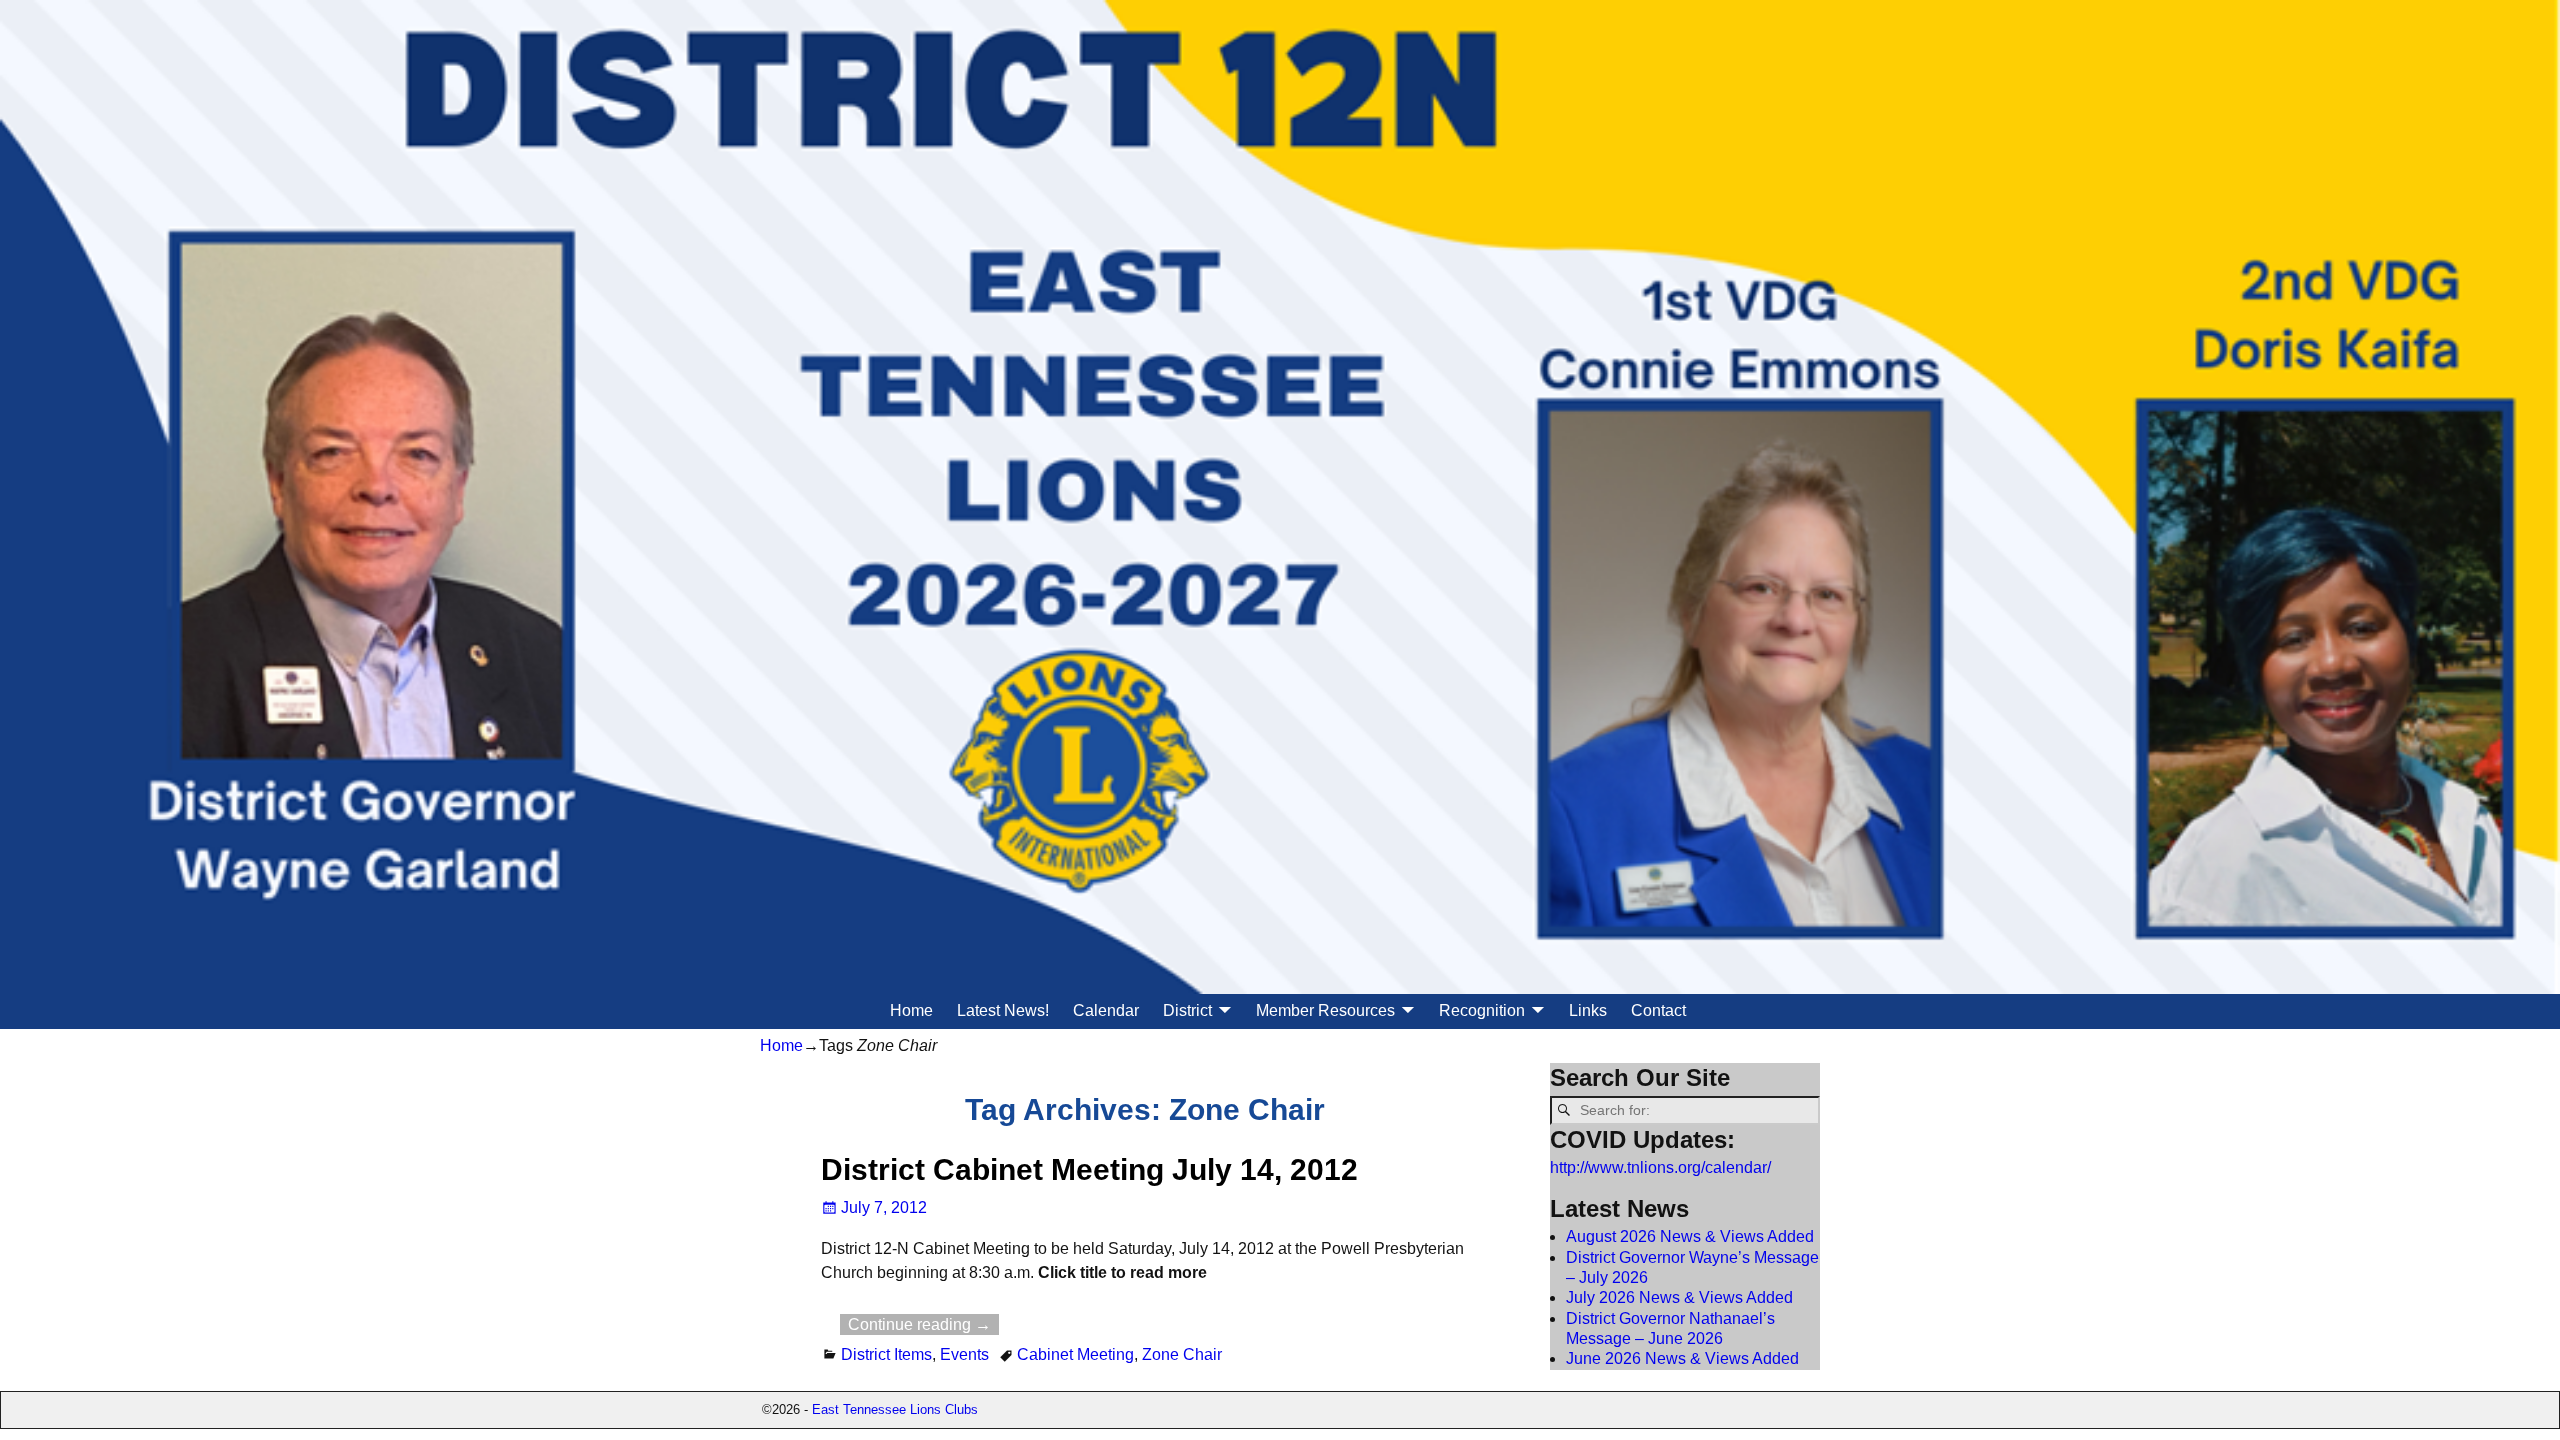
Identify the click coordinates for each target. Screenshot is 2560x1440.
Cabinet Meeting (1075, 1354)
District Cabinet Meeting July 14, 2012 (1089, 1169)
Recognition (1482, 1010)
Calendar (1106, 1010)
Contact (1658, 1010)
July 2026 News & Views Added (1679, 1297)
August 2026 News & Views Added (1690, 1236)
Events (964, 1354)
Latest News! (1003, 1010)
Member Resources (1325, 1010)
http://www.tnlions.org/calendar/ (1660, 1167)
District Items (886, 1354)
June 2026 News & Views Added (1682, 1358)
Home (911, 1010)
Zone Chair (1182, 1354)
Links (1588, 1010)
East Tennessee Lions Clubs (895, 1409)
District (1187, 1010)
